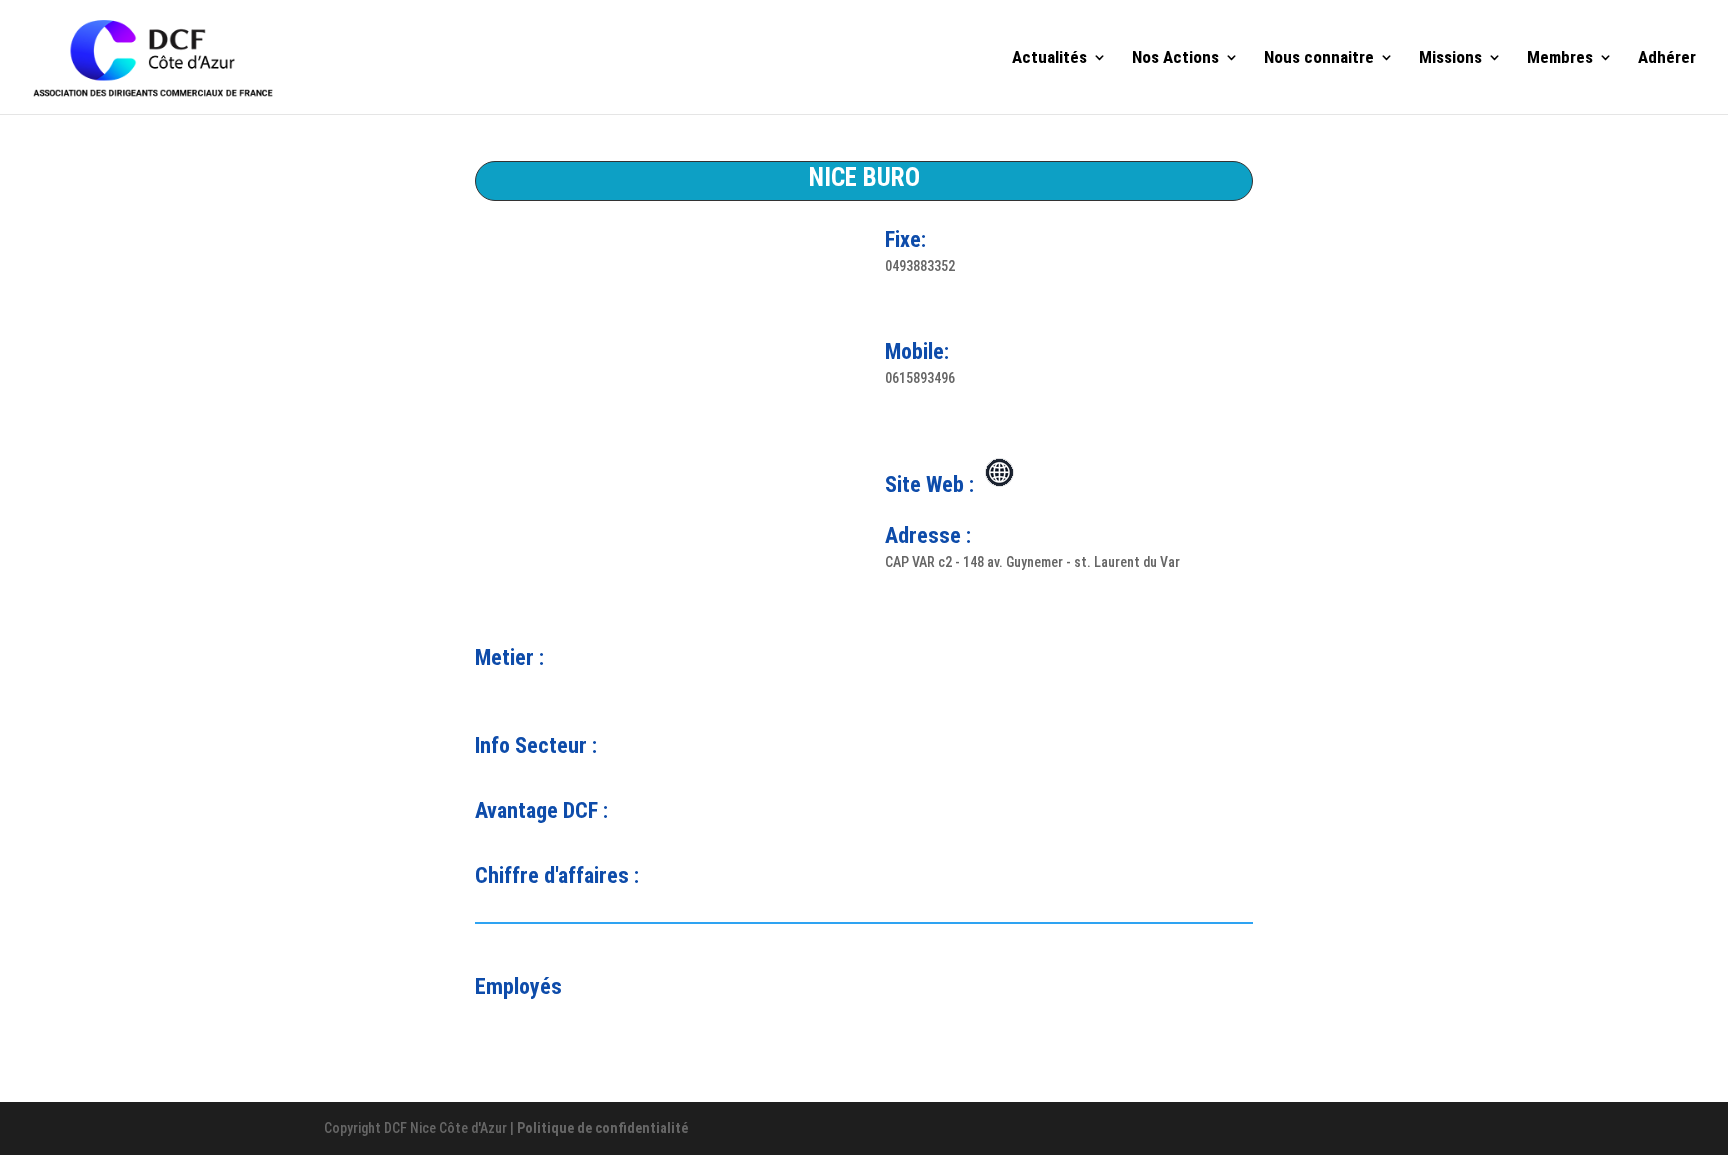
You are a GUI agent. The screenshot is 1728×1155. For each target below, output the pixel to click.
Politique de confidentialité (602, 1128)
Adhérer (1667, 58)
